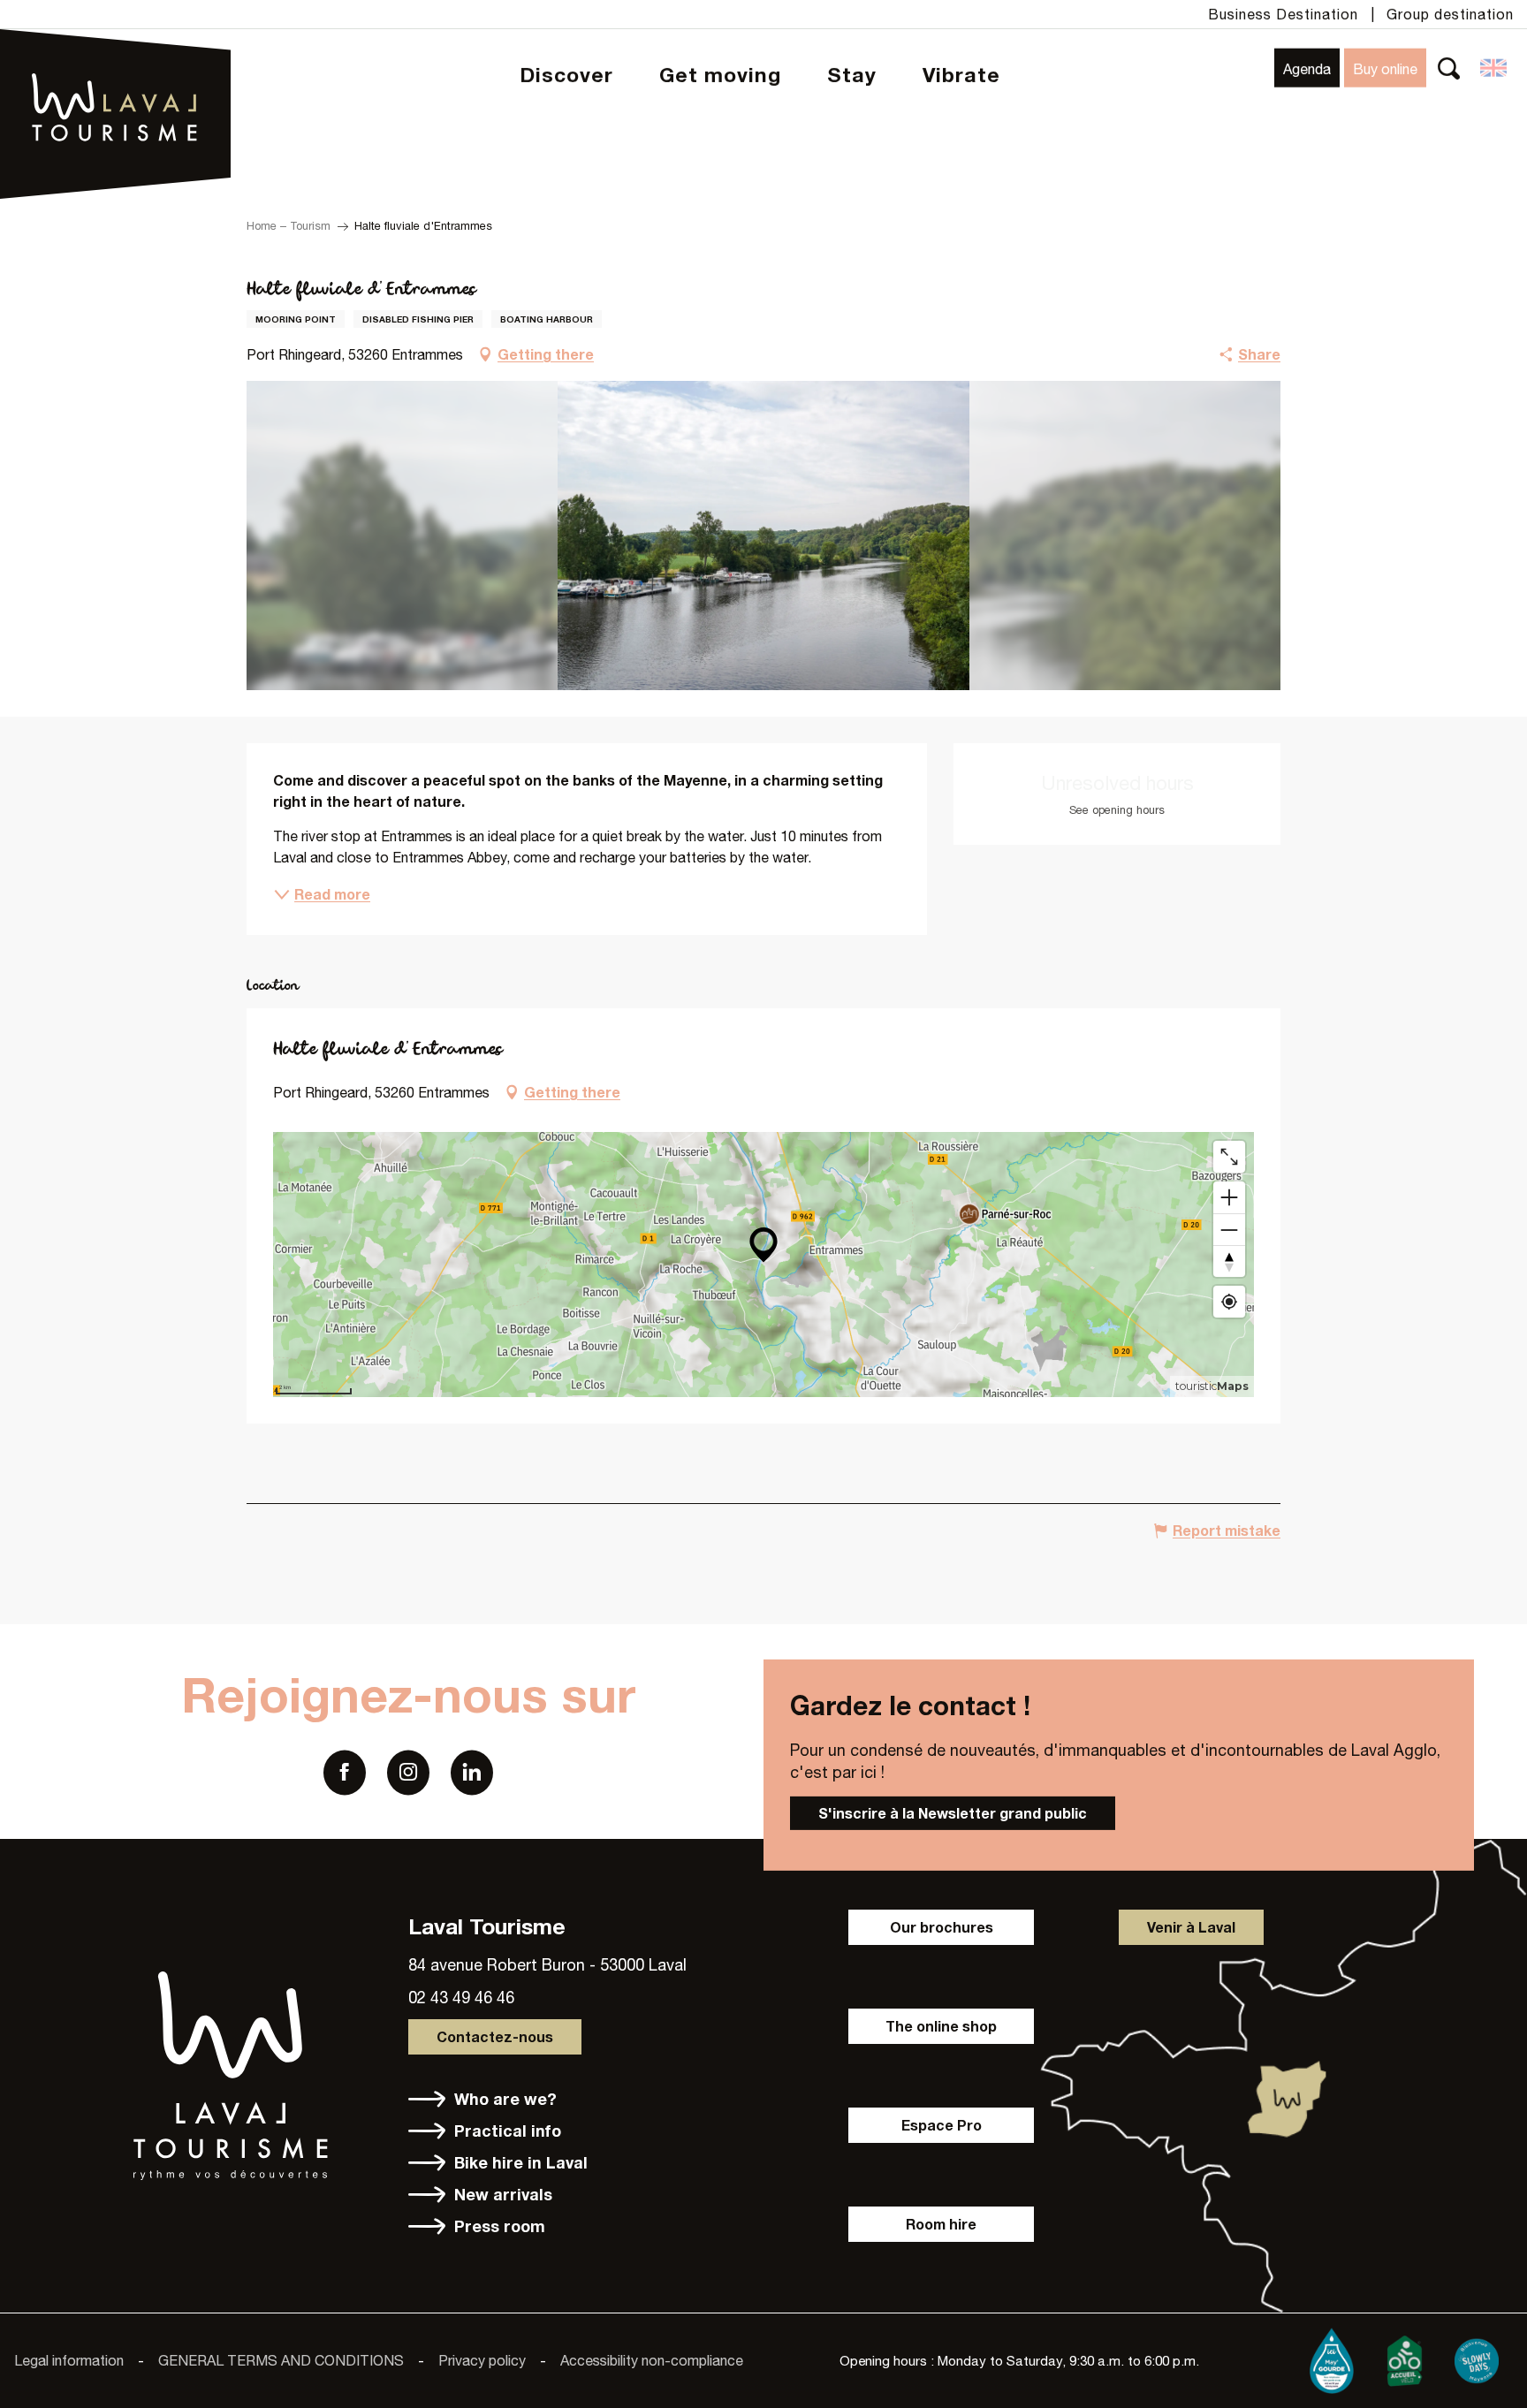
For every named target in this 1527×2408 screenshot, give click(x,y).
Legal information (69, 2360)
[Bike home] (1404, 2358)
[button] (1449, 68)
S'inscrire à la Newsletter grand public (953, 1813)
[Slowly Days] (1477, 2358)
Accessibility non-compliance (652, 2360)
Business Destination (1283, 14)
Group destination (1450, 14)
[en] (1495, 68)
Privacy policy (482, 2360)
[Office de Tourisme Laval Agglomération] (115, 62)
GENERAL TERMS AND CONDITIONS (281, 2360)
